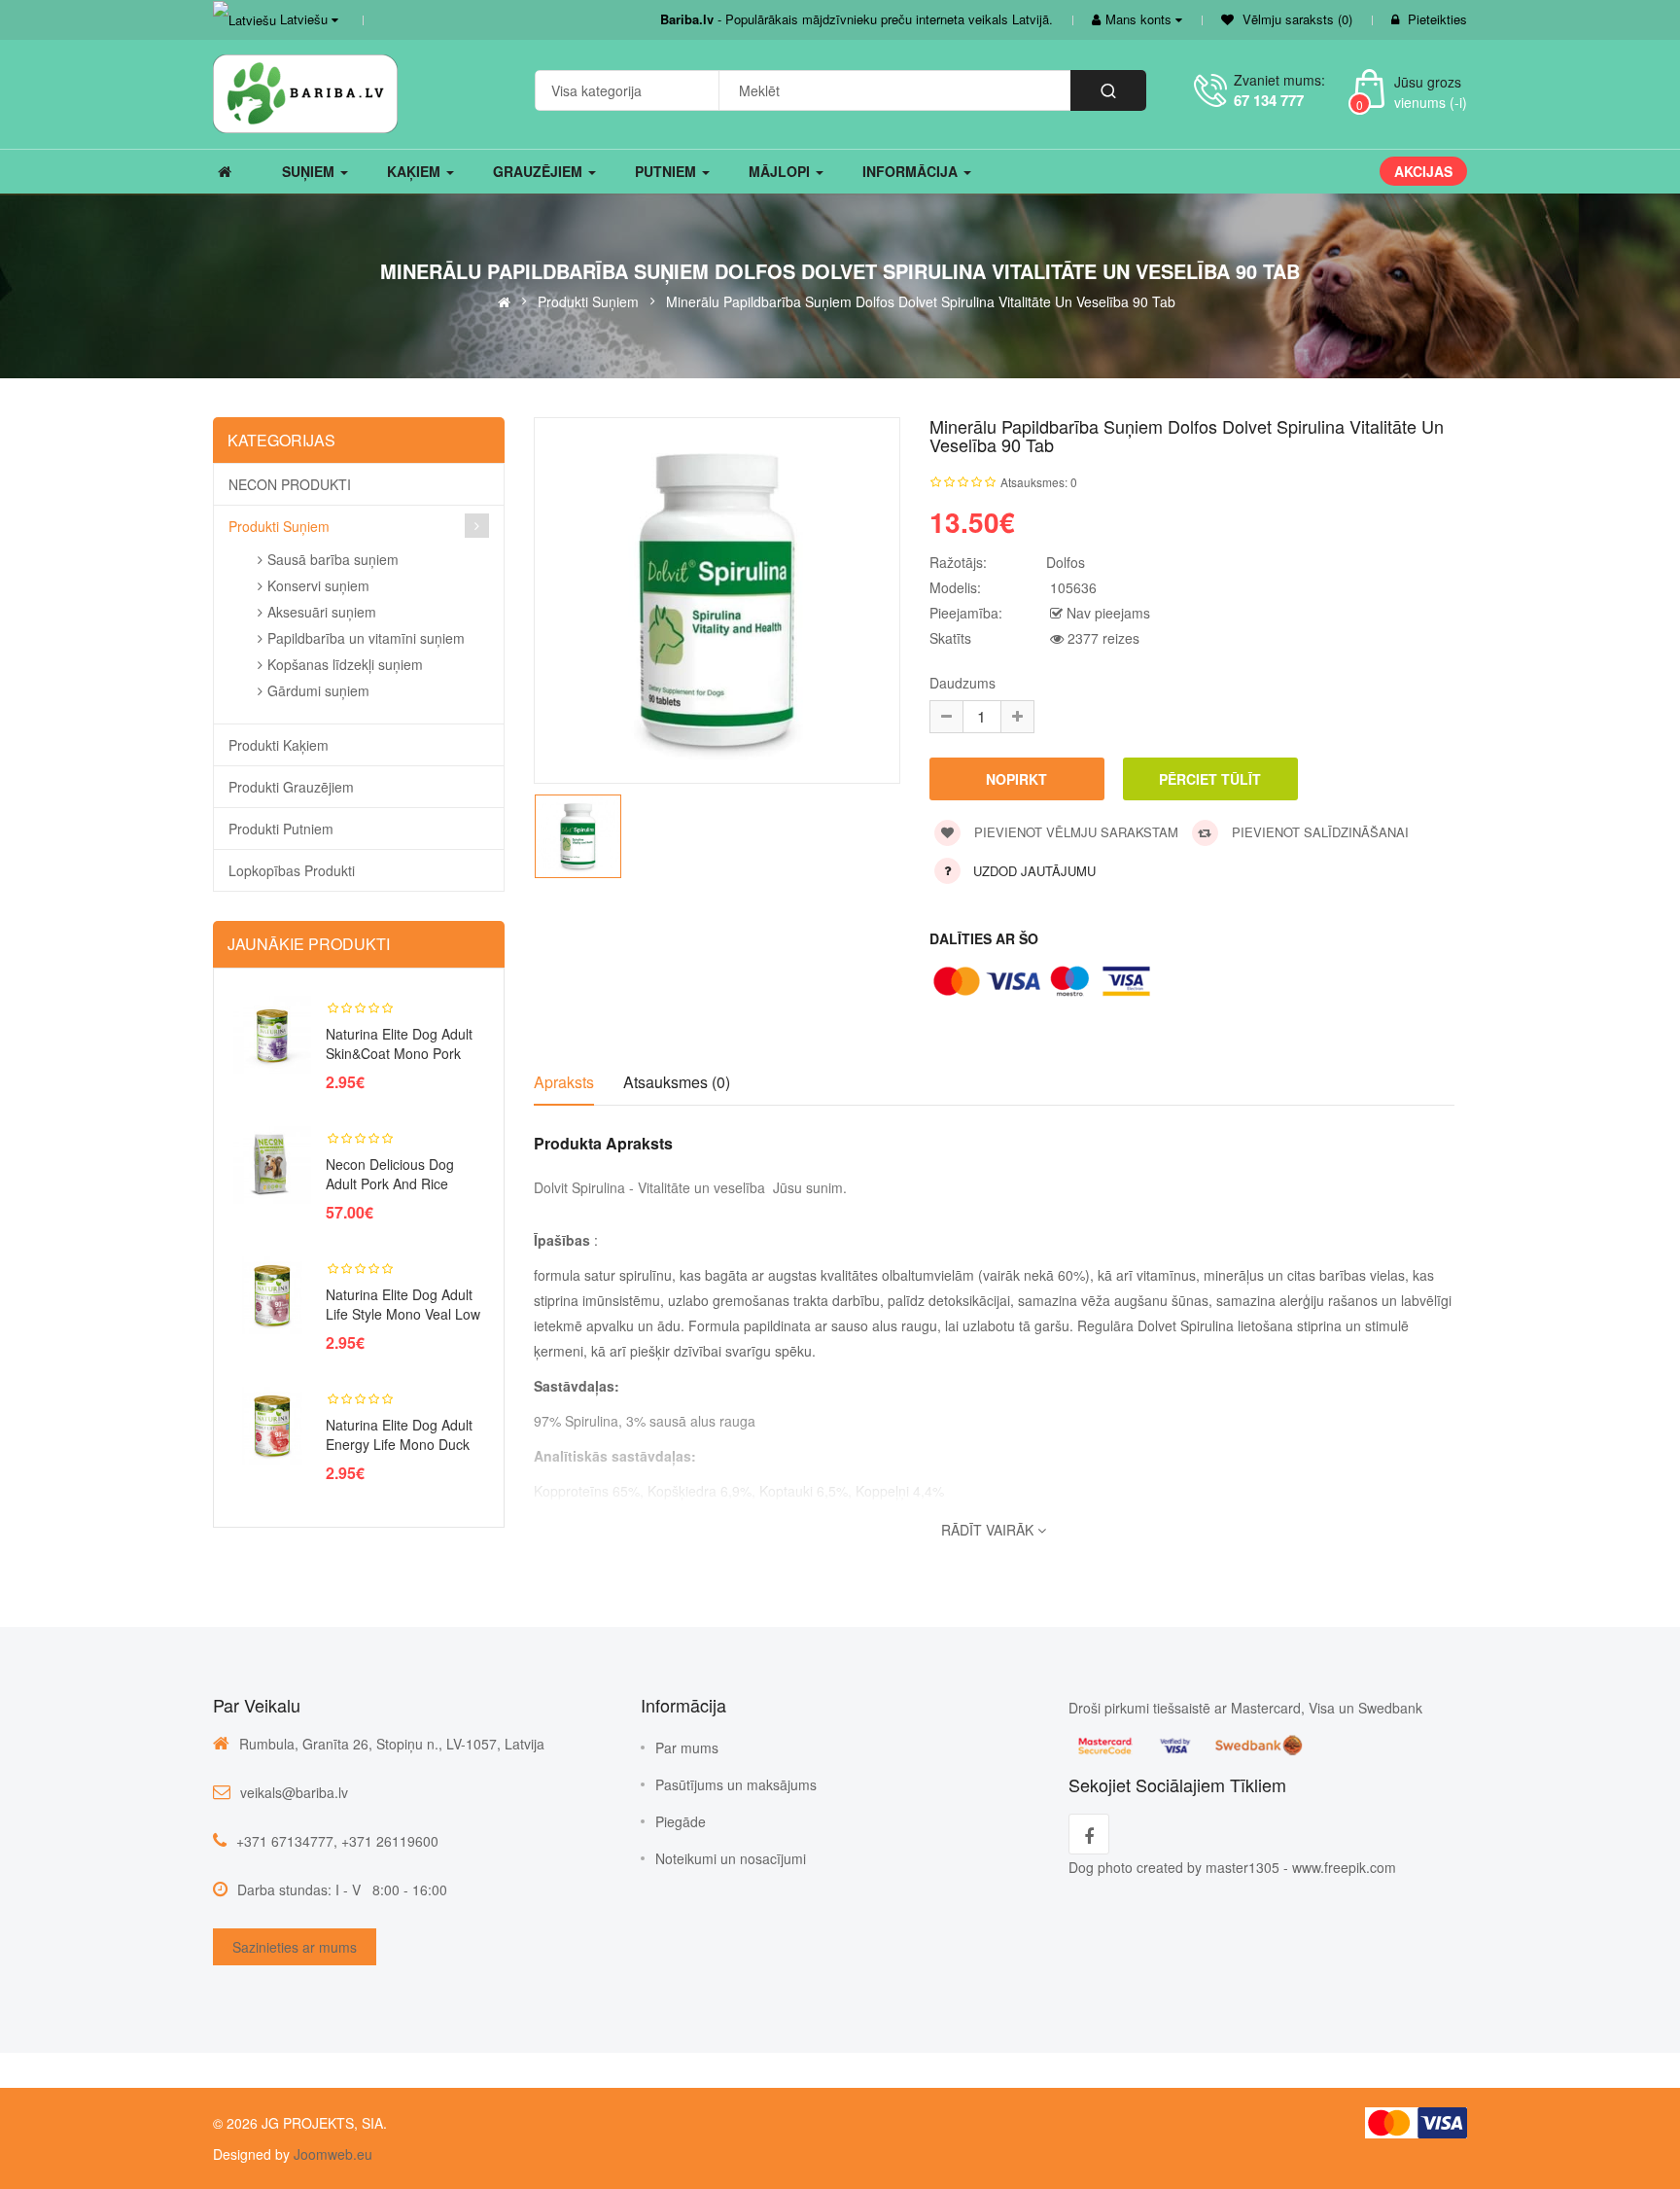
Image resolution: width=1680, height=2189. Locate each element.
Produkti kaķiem (279, 745)
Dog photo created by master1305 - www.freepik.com (1232, 1867)
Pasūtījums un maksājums (736, 1784)
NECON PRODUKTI (290, 484)
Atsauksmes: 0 (1039, 482)
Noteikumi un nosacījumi (731, 1858)
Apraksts (564, 1082)
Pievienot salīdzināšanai (1318, 832)
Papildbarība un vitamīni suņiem (366, 638)
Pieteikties (1437, 19)
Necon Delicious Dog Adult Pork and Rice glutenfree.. (390, 1183)
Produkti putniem (281, 829)
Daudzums (962, 683)
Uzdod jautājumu (1034, 871)
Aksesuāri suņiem (322, 612)
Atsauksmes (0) (677, 1082)
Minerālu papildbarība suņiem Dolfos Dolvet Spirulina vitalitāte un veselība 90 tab (921, 300)
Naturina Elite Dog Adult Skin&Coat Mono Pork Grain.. (399, 1053)
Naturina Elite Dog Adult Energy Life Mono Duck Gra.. (399, 1444)
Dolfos (1066, 562)
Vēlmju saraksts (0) (1295, 19)
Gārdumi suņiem (318, 690)
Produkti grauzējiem (291, 787)
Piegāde (681, 1821)
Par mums (687, 1748)
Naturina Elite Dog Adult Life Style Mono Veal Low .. (403, 1314)
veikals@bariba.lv (294, 1792)
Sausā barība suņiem (333, 559)
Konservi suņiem (318, 585)
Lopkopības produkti (292, 870)
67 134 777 (1269, 100)
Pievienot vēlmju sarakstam (1074, 832)
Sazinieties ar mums (295, 1947)
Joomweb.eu (331, 2154)
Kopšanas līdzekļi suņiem (345, 664)
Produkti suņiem (588, 300)
